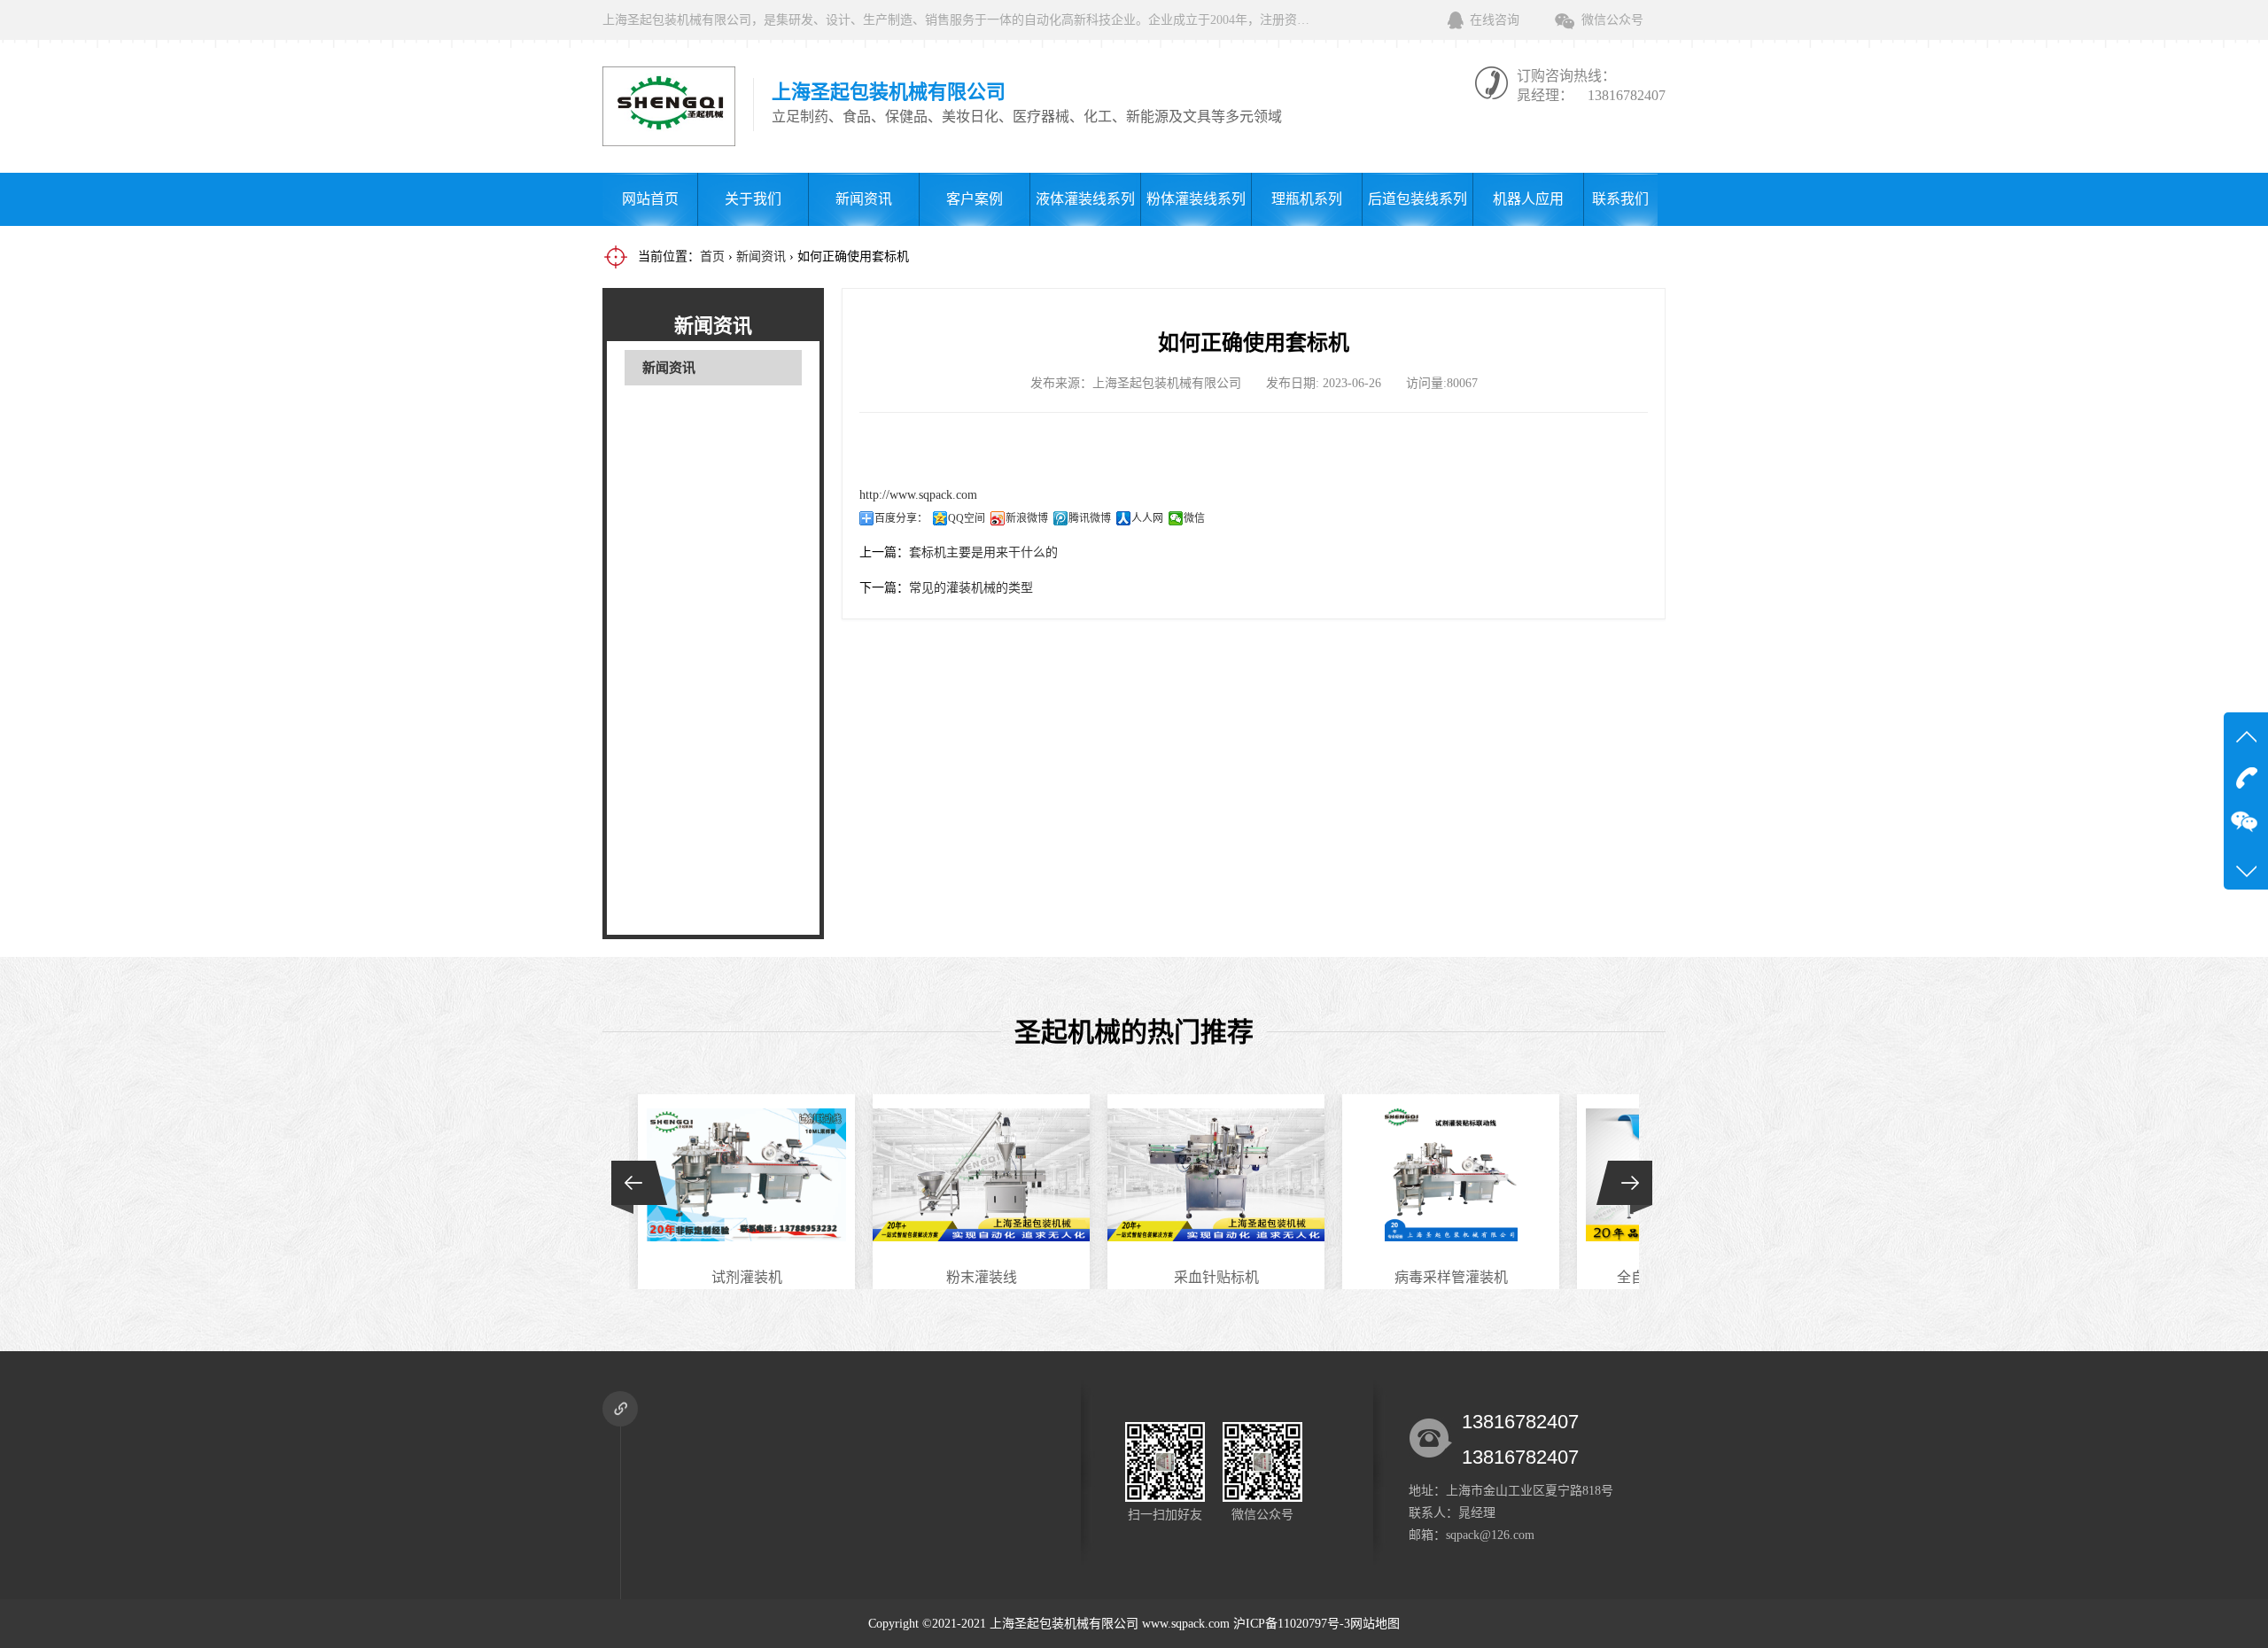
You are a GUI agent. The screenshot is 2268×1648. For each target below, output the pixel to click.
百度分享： (901, 518)
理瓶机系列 (1307, 199)
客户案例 (975, 199)
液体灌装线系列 (1085, 199)
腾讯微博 (1090, 518)
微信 (1194, 518)
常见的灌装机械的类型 (971, 588)
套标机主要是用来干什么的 (983, 552)
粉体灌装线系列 (1196, 199)
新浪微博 (1027, 518)
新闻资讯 (864, 199)
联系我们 (1620, 199)
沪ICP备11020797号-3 (1292, 1624)
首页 (712, 257)
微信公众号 (1612, 20)
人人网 (1147, 518)
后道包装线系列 (1417, 199)
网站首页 (650, 199)
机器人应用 (1528, 199)
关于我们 (753, 199)
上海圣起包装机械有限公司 (1064, 1624)
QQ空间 (967, 518)
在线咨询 (1495, 20)
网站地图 (1375, 1624)
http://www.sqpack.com (918, 495)
